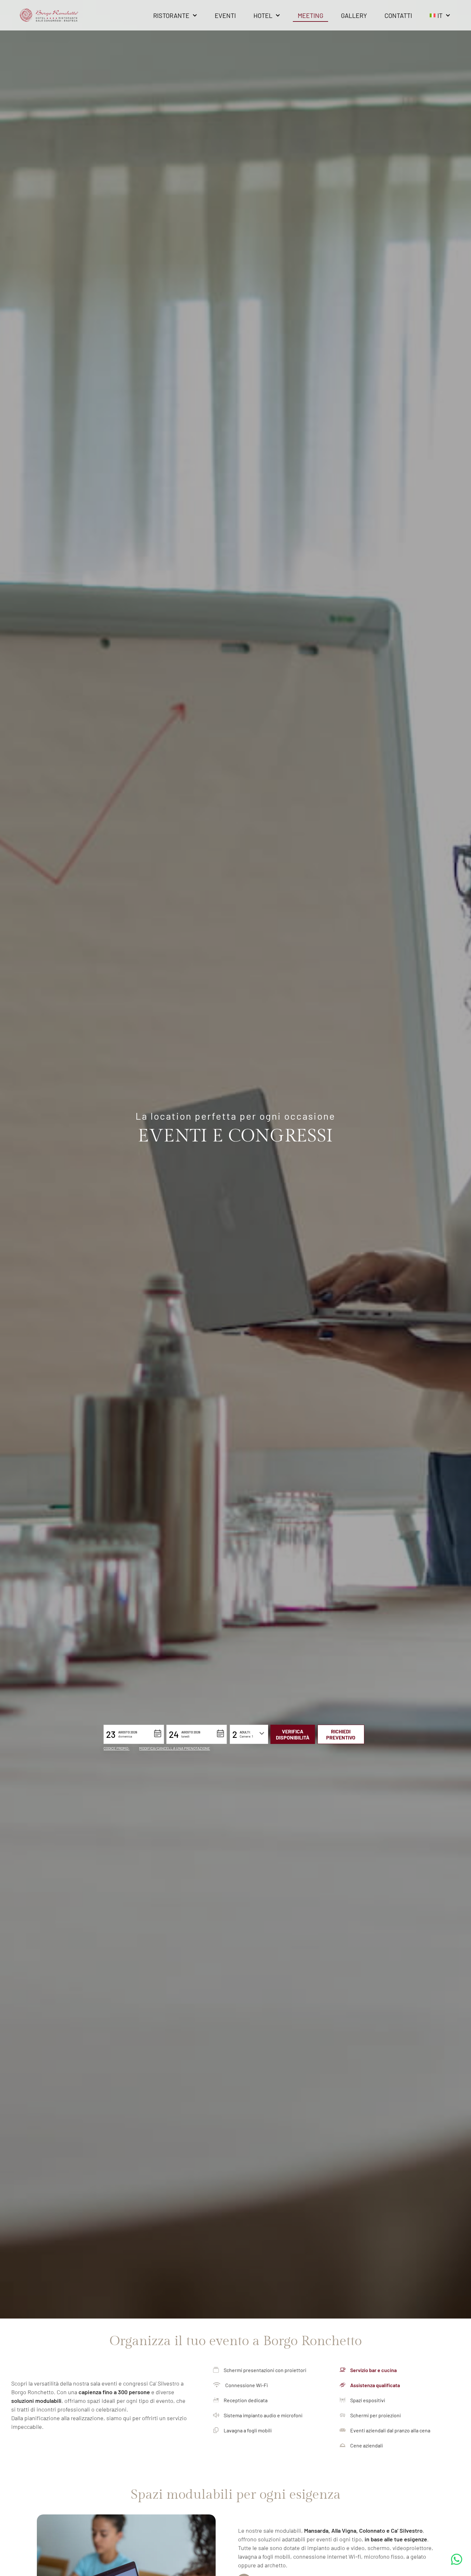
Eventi (225, 15)
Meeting (310, 15)
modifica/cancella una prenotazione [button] (174, 1748)
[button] (134, 1734)
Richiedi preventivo (341, 1734)
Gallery (354, 15)
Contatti (398, 15)
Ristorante (171, 15)
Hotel (263, 15)
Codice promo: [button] (116, 1748)
